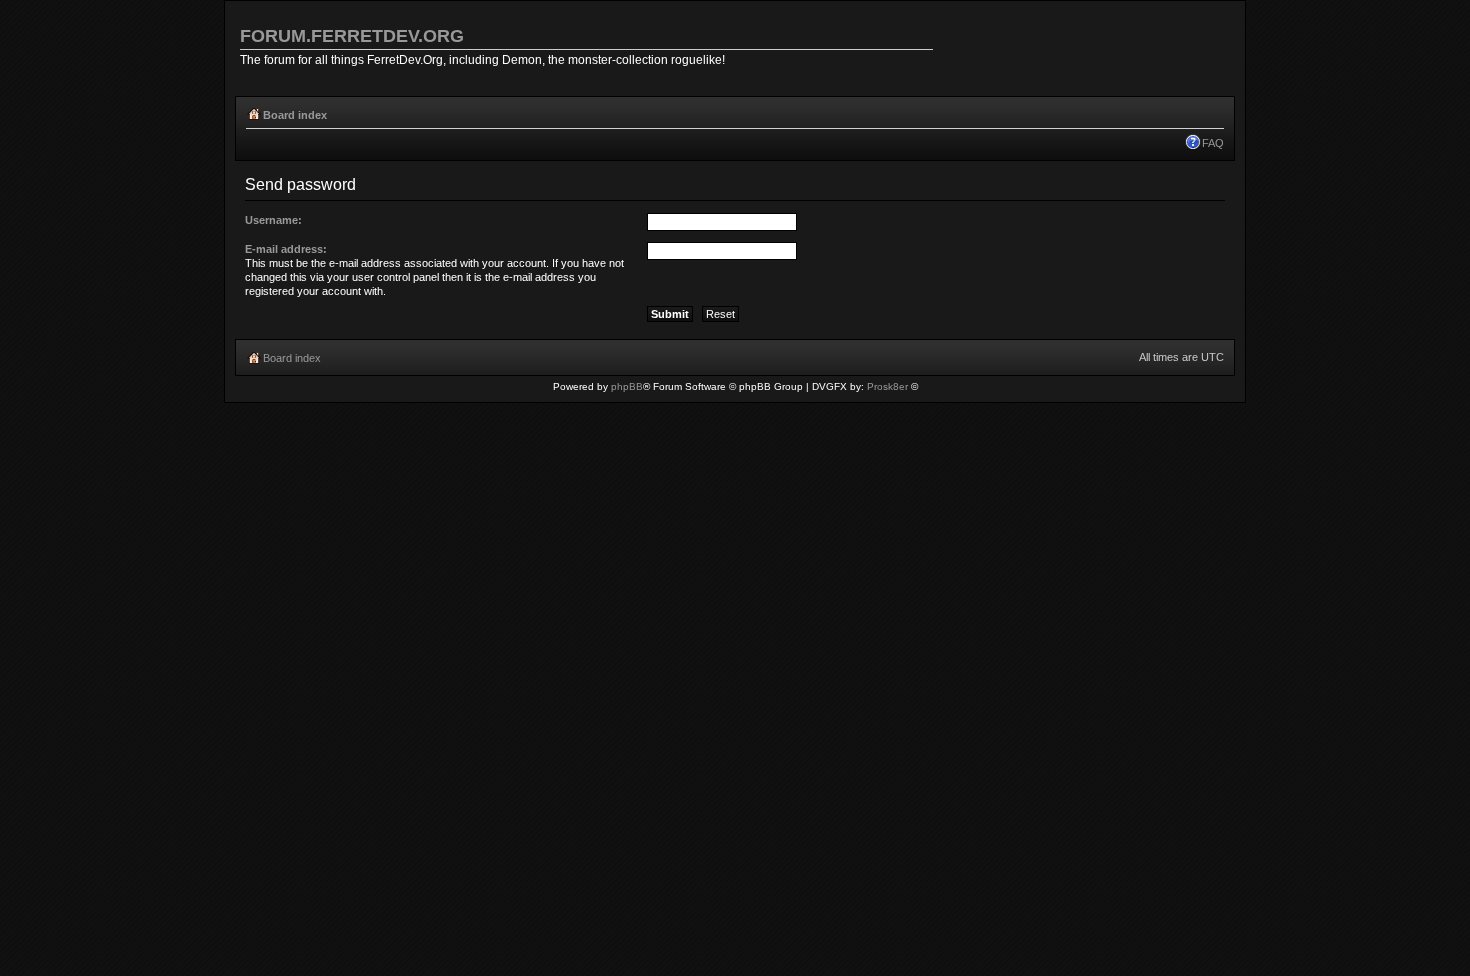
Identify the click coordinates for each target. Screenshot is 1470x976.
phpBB (627, 386)
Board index (295, 115)
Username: (273, 220)
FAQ (1213, 143)
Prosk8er (887, 386)
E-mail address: (286, 249)
